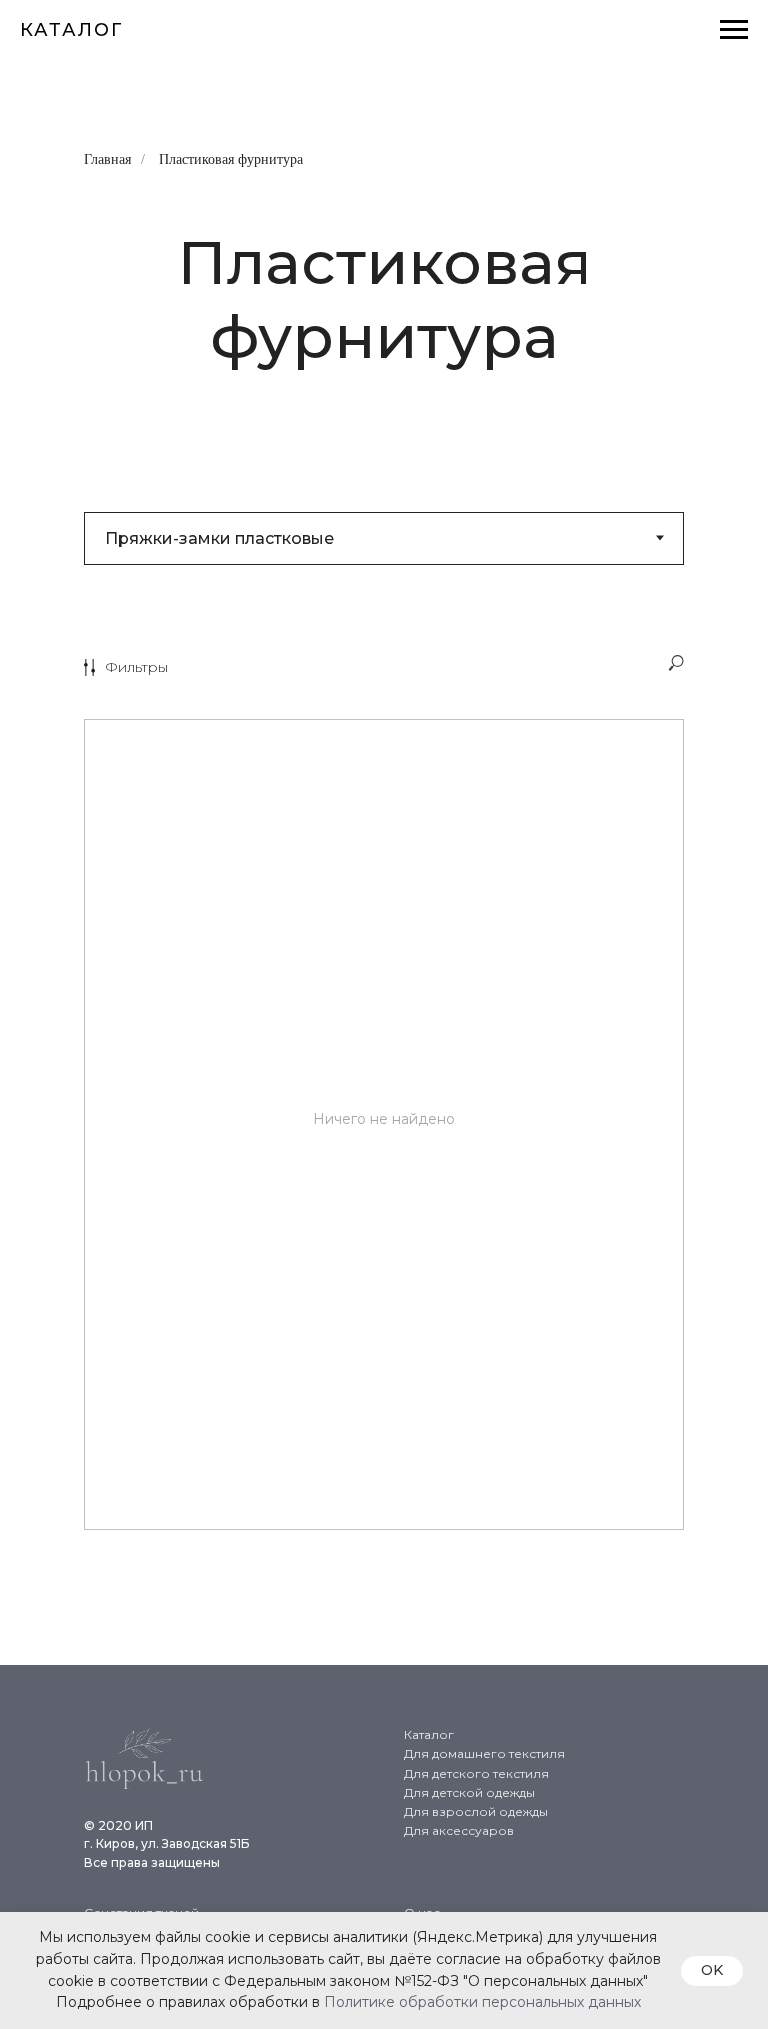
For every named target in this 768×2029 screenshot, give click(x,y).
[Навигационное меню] (734, 30)
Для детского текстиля (476, 1773)
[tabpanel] (384, 1145)
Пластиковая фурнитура (231, 159)
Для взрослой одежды (476, 1811)
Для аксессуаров (459, 1830)
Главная (107, 159)
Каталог (429, 1734)
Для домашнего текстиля (484, 1753)
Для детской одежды (469, 1792)
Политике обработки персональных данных (482, 2002)
